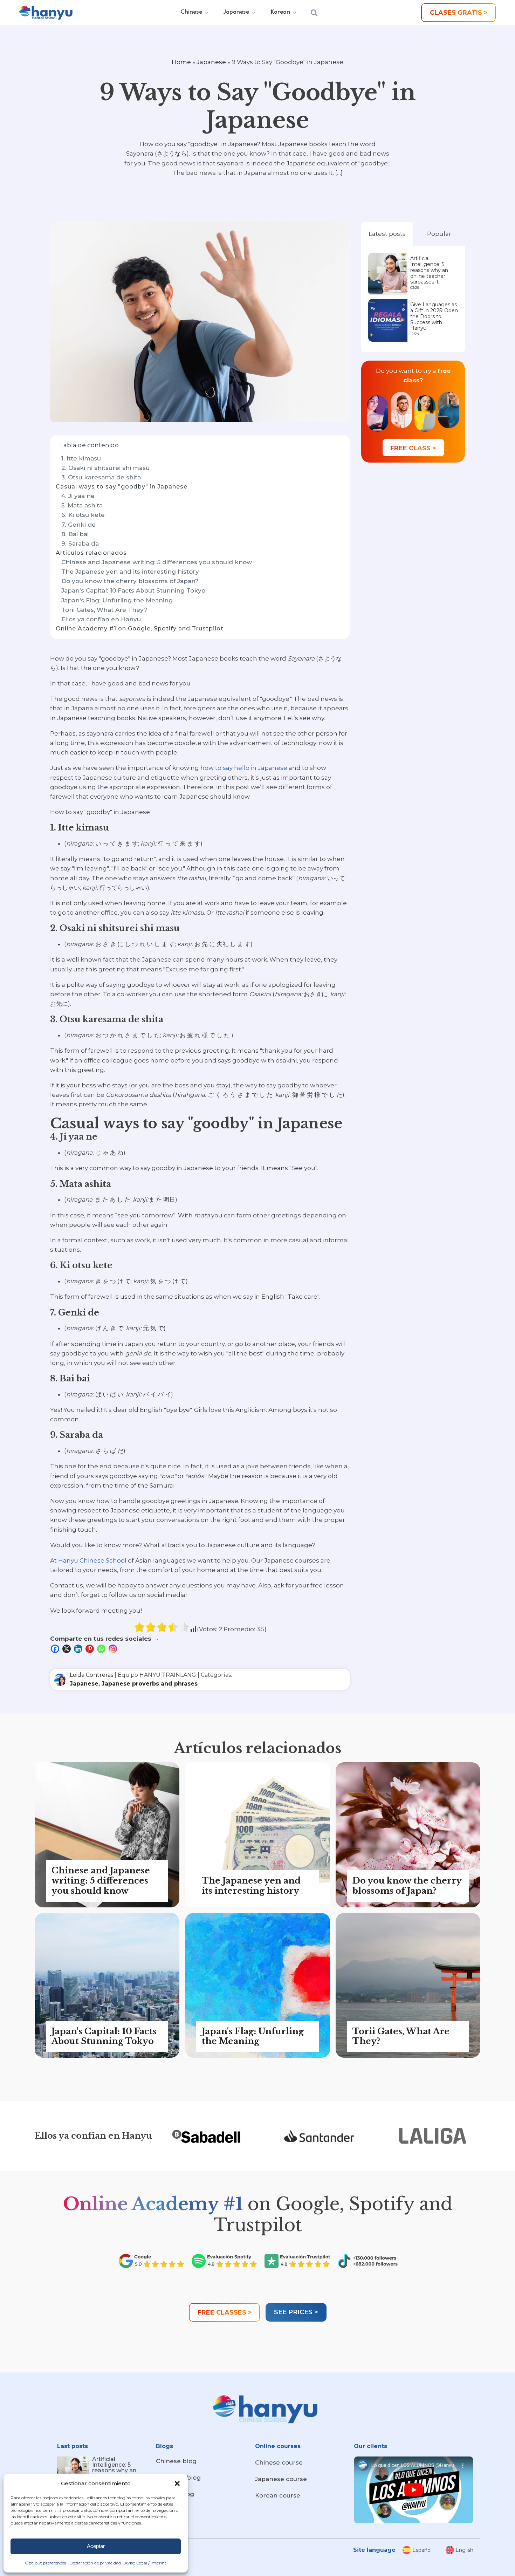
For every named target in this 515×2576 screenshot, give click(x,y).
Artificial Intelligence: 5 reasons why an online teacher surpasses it (429, 270)
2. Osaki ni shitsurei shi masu (105, 468)
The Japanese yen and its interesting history (130, 572)
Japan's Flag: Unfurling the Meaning (117, 600)
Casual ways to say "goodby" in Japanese (122, 487)
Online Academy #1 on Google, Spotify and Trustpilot (140, 628)
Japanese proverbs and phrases (150, 1684)
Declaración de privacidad (95, 2563)
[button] (177, 2483)
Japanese (211, 62)
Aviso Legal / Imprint (145, 2563)
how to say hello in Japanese (244, 768)
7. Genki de (78, 525)
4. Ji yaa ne (78, 496)
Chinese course (279, 2462)
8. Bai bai (76, 534)
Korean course (278, 2495)
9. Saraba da (80, 544)
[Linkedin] (79, 1649)
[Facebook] (56, 1649)
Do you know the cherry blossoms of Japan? (130, 581)
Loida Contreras (91, 1675)
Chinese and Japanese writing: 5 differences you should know (157, 562)
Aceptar (96, 2546)
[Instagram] (114, 1649)
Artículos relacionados (91, 553)
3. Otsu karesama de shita (101, 477)
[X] (67, 1649)
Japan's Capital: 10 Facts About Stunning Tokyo (133, 590)
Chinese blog (176, 2461)
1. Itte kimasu (81, 458)
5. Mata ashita (82, 505)
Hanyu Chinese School (92, 1560)
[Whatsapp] (102, 1649)
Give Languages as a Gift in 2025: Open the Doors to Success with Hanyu (434, 316)
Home (181, 62)
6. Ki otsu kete (83, 515)
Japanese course (281, 2479)
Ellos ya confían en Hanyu (101, 619)
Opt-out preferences (45, 2563)
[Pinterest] (91, 1649)
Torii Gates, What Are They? (104, 610)
